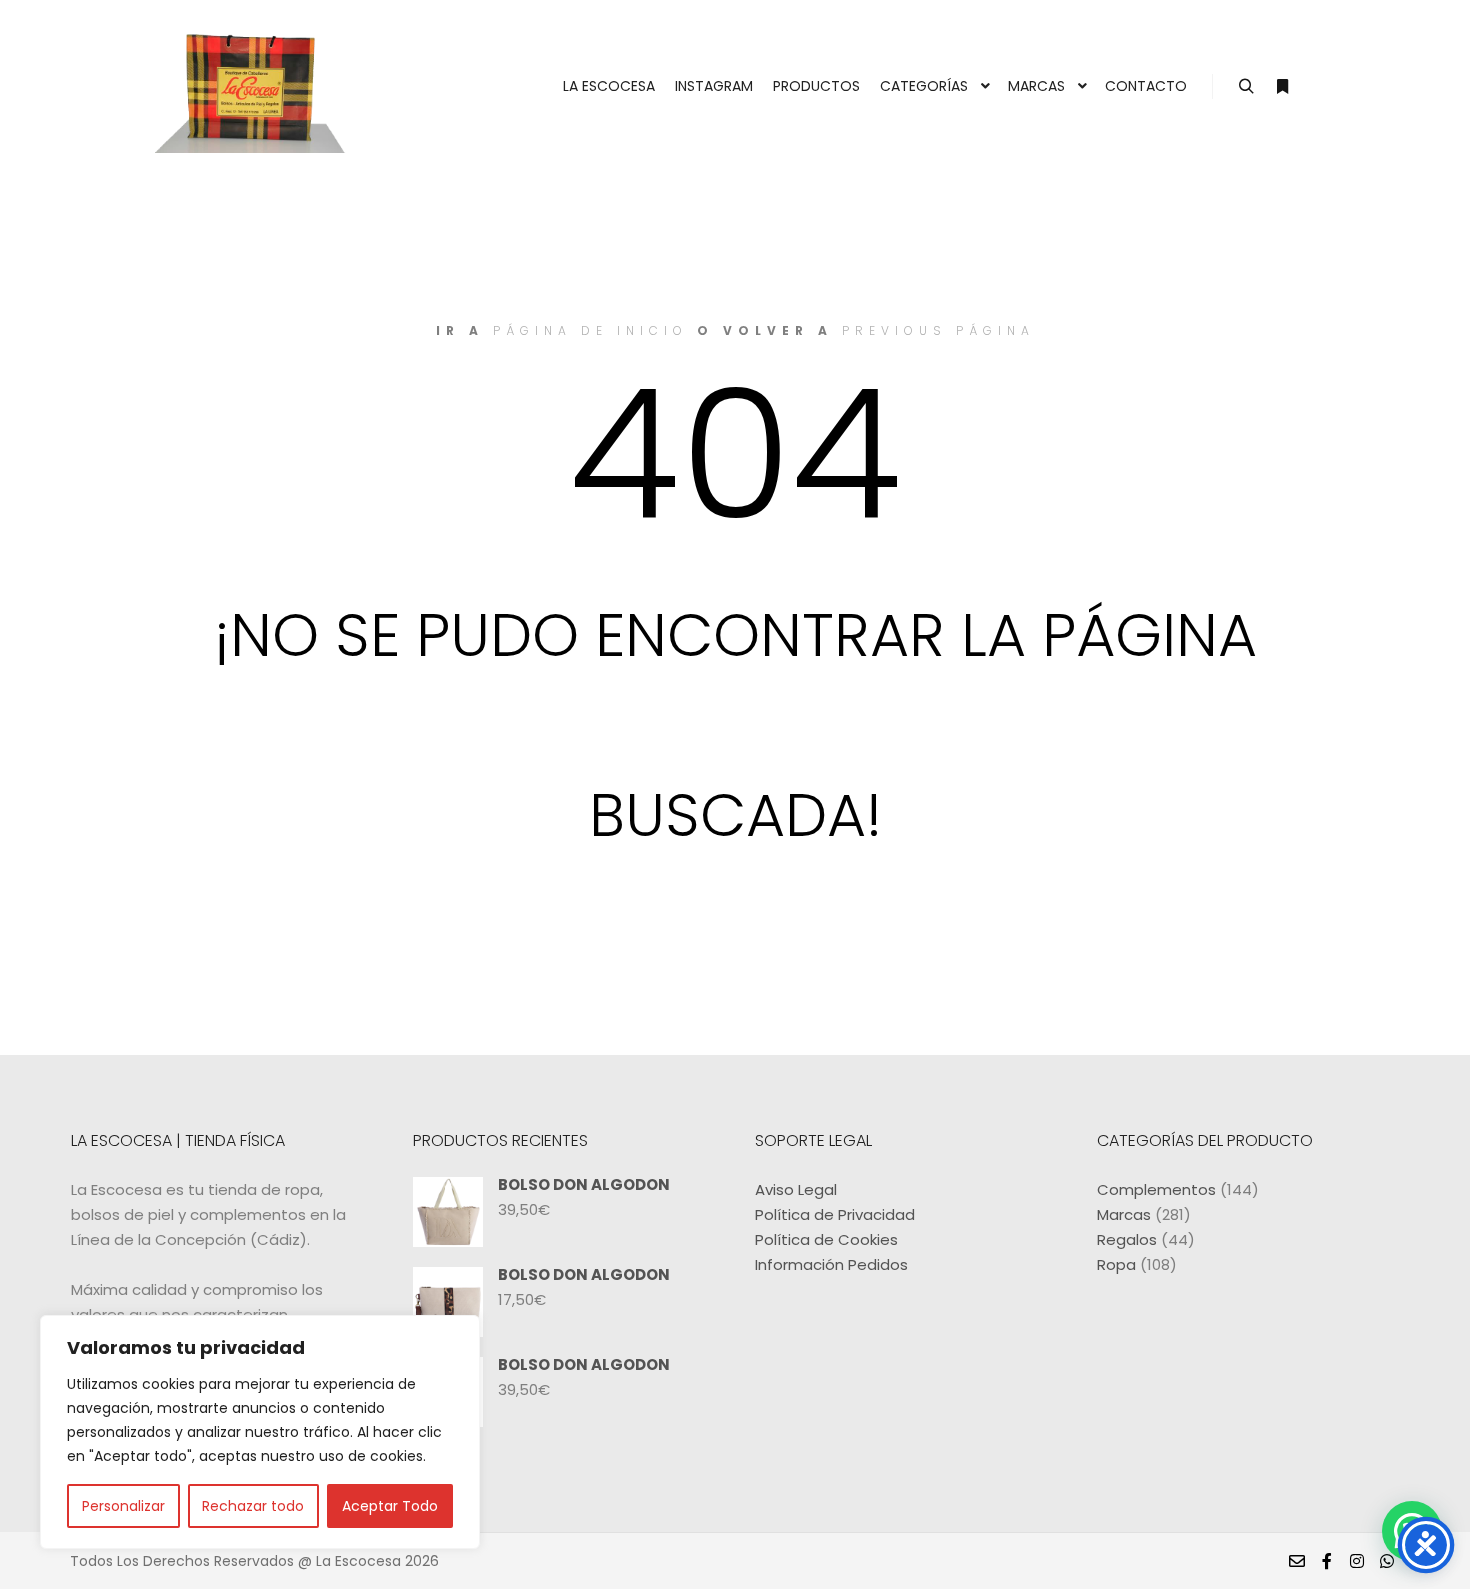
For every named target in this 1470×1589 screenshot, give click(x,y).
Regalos (1127, 1239)
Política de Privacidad (835, 1214)
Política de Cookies (826, 1239)
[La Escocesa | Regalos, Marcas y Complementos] (255, 86)
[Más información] (1282, 87)
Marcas (1124, 1214)
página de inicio (590, 330)
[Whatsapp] (1387, 1561)
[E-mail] (1297, 1561)
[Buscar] (1246, 87)
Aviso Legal (796, 1189)
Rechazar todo (253, 1506)
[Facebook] (1327, 1561)
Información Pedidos (831, 1264)
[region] (260, 1432)
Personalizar (123, 1506)
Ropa (1116, 1264)
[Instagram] (1357, 1561)
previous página (938, 330)
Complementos (1156, 1189)
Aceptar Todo (390, 1506)
